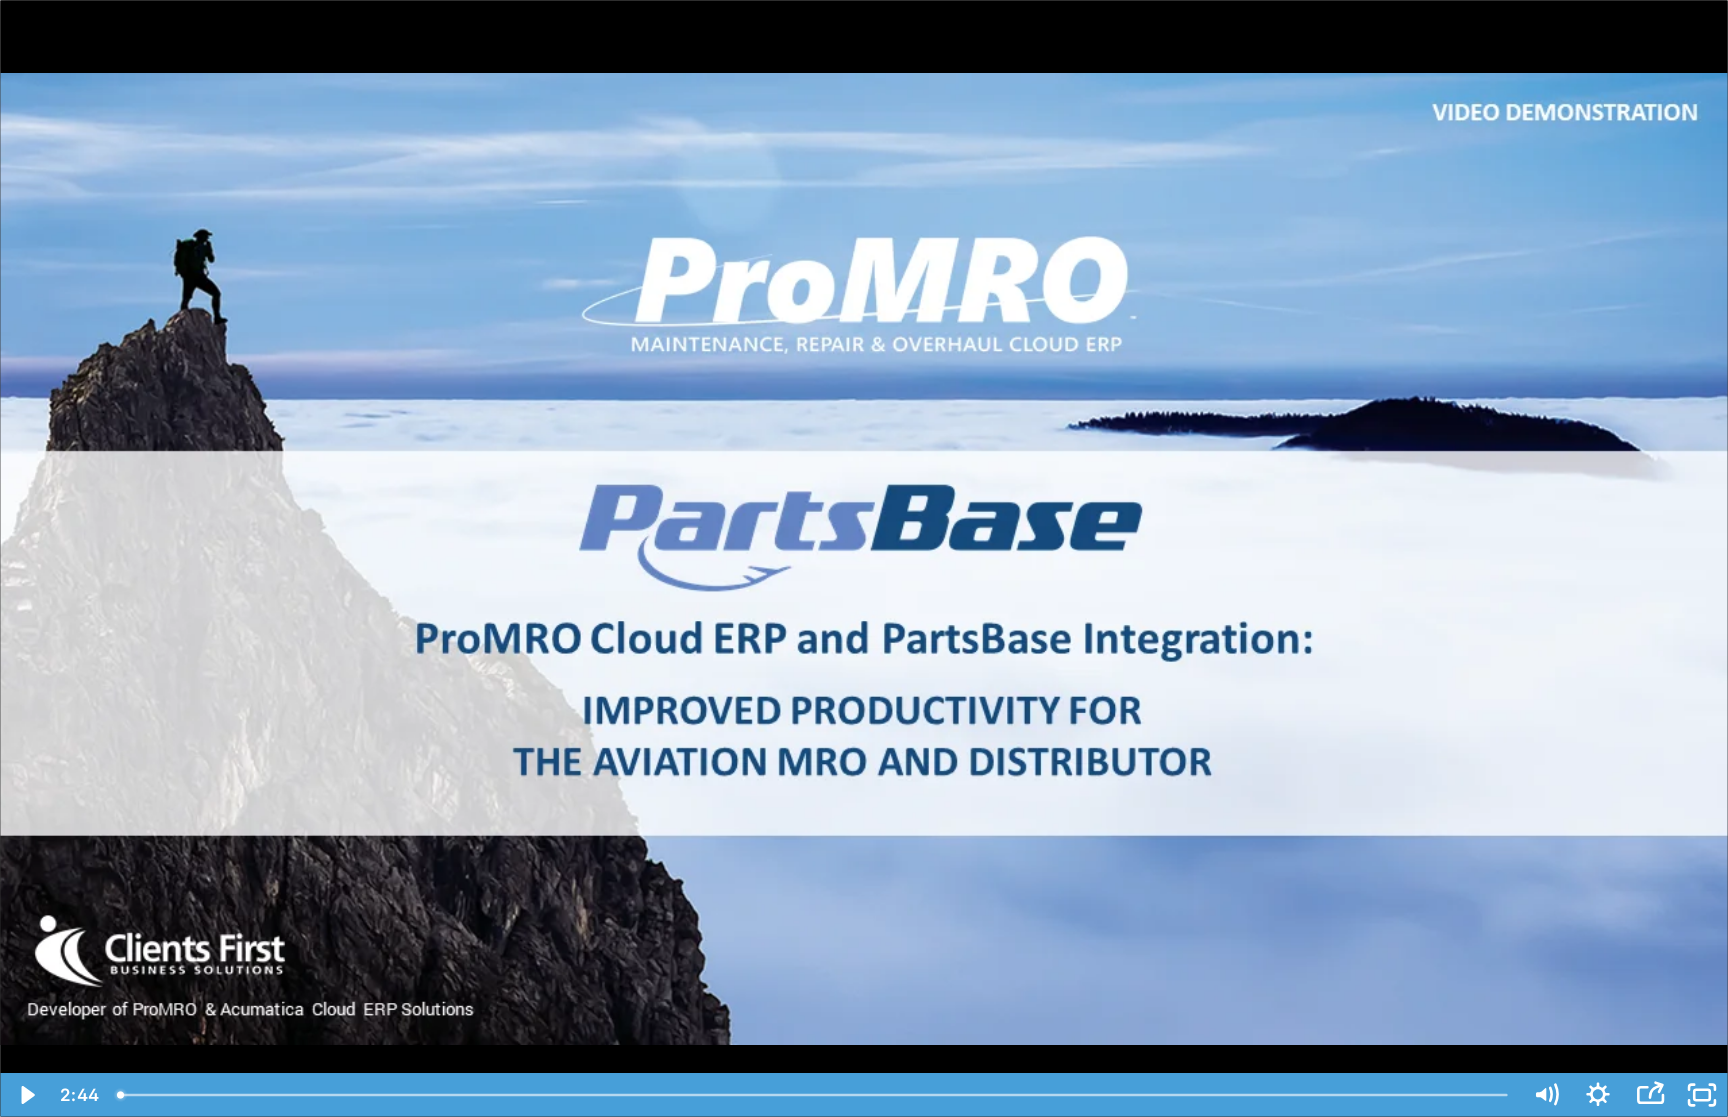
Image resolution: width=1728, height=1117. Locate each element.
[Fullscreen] (1702, 1095)
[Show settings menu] (1598, 1095)
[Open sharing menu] (1650, 1095)
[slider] (814, 1095)
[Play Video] (26, 1095)
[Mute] (1546, 1095)
